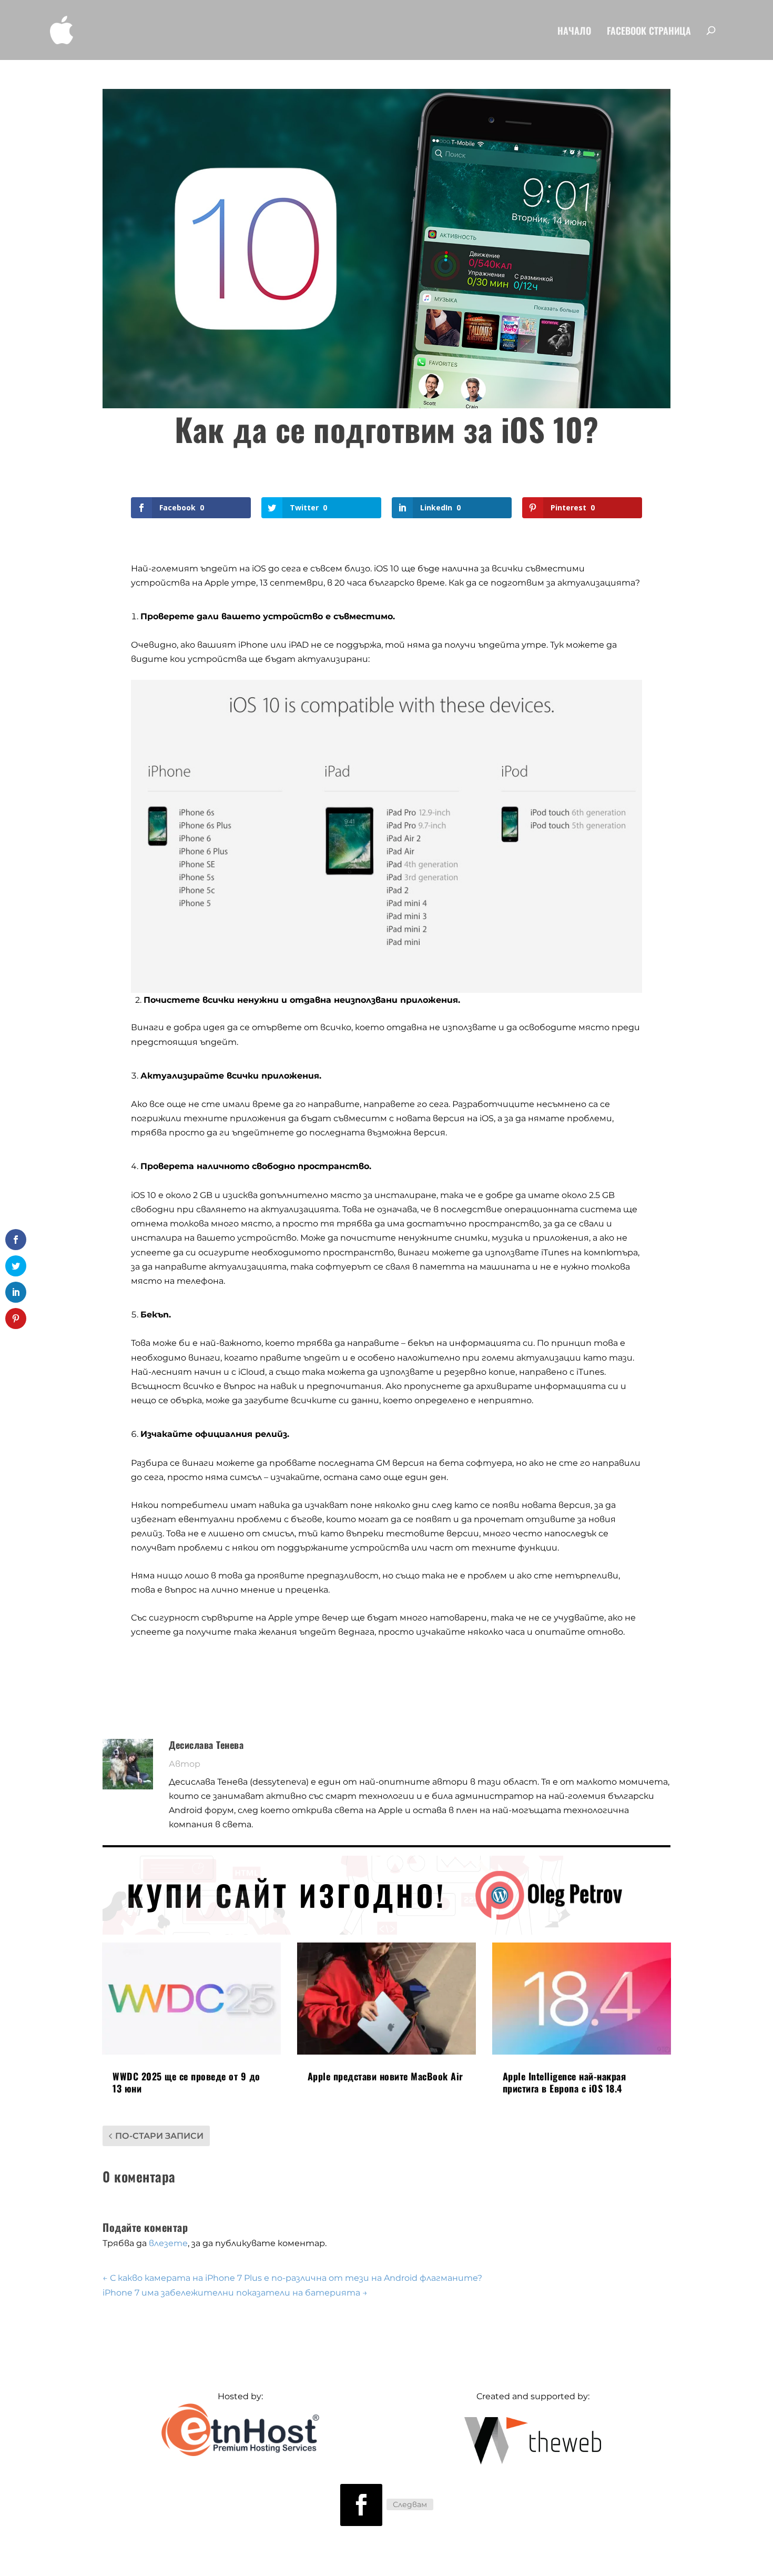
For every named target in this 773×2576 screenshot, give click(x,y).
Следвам (410, 2504)
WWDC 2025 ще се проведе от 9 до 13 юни (186, 2082)
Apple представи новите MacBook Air (385, 2076)
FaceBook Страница (649, 32)
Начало (574, 32)
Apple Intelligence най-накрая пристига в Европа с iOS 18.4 (565, 2082)
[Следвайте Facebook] (361, 2505)
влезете (168, 2243)
